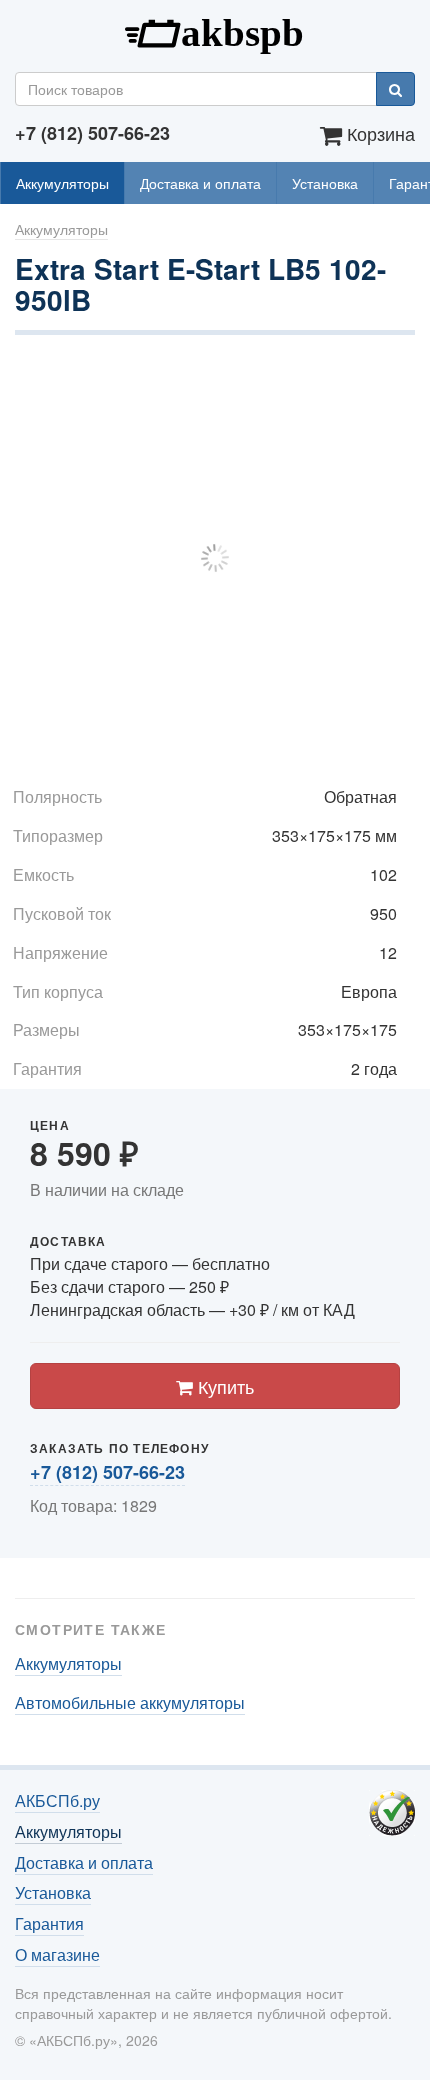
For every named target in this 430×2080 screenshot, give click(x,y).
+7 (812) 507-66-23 (107, 1472)
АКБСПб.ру (215, 31)
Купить (223, 1386)
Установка (325, 183)
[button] (397, 376)
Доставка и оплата (200, 183)
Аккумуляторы (62, 183)
